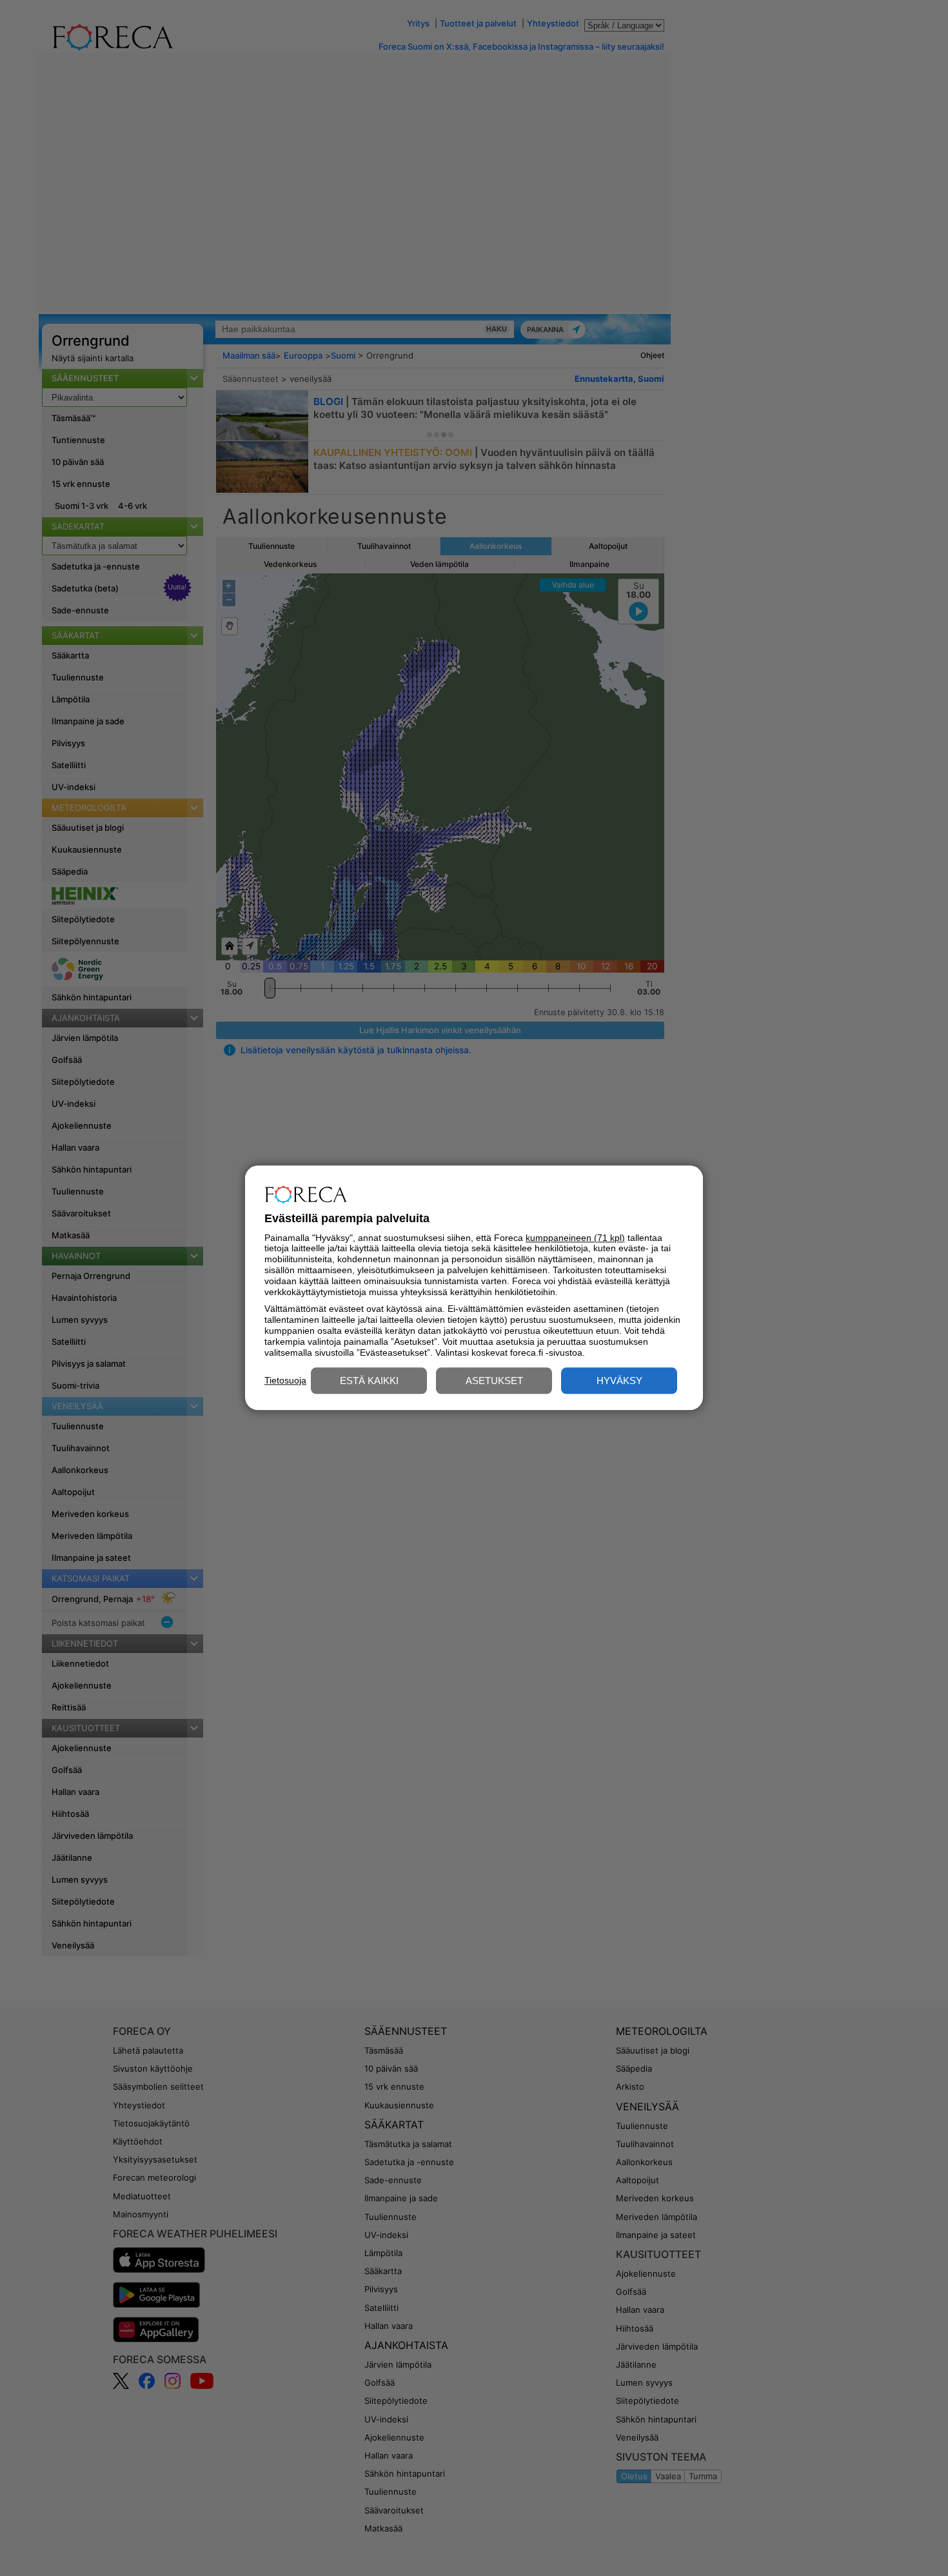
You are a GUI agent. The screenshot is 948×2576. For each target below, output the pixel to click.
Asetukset (494, 1381)
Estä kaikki (369, 1381)
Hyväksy (619, 1381)
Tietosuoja (285, 1380)
